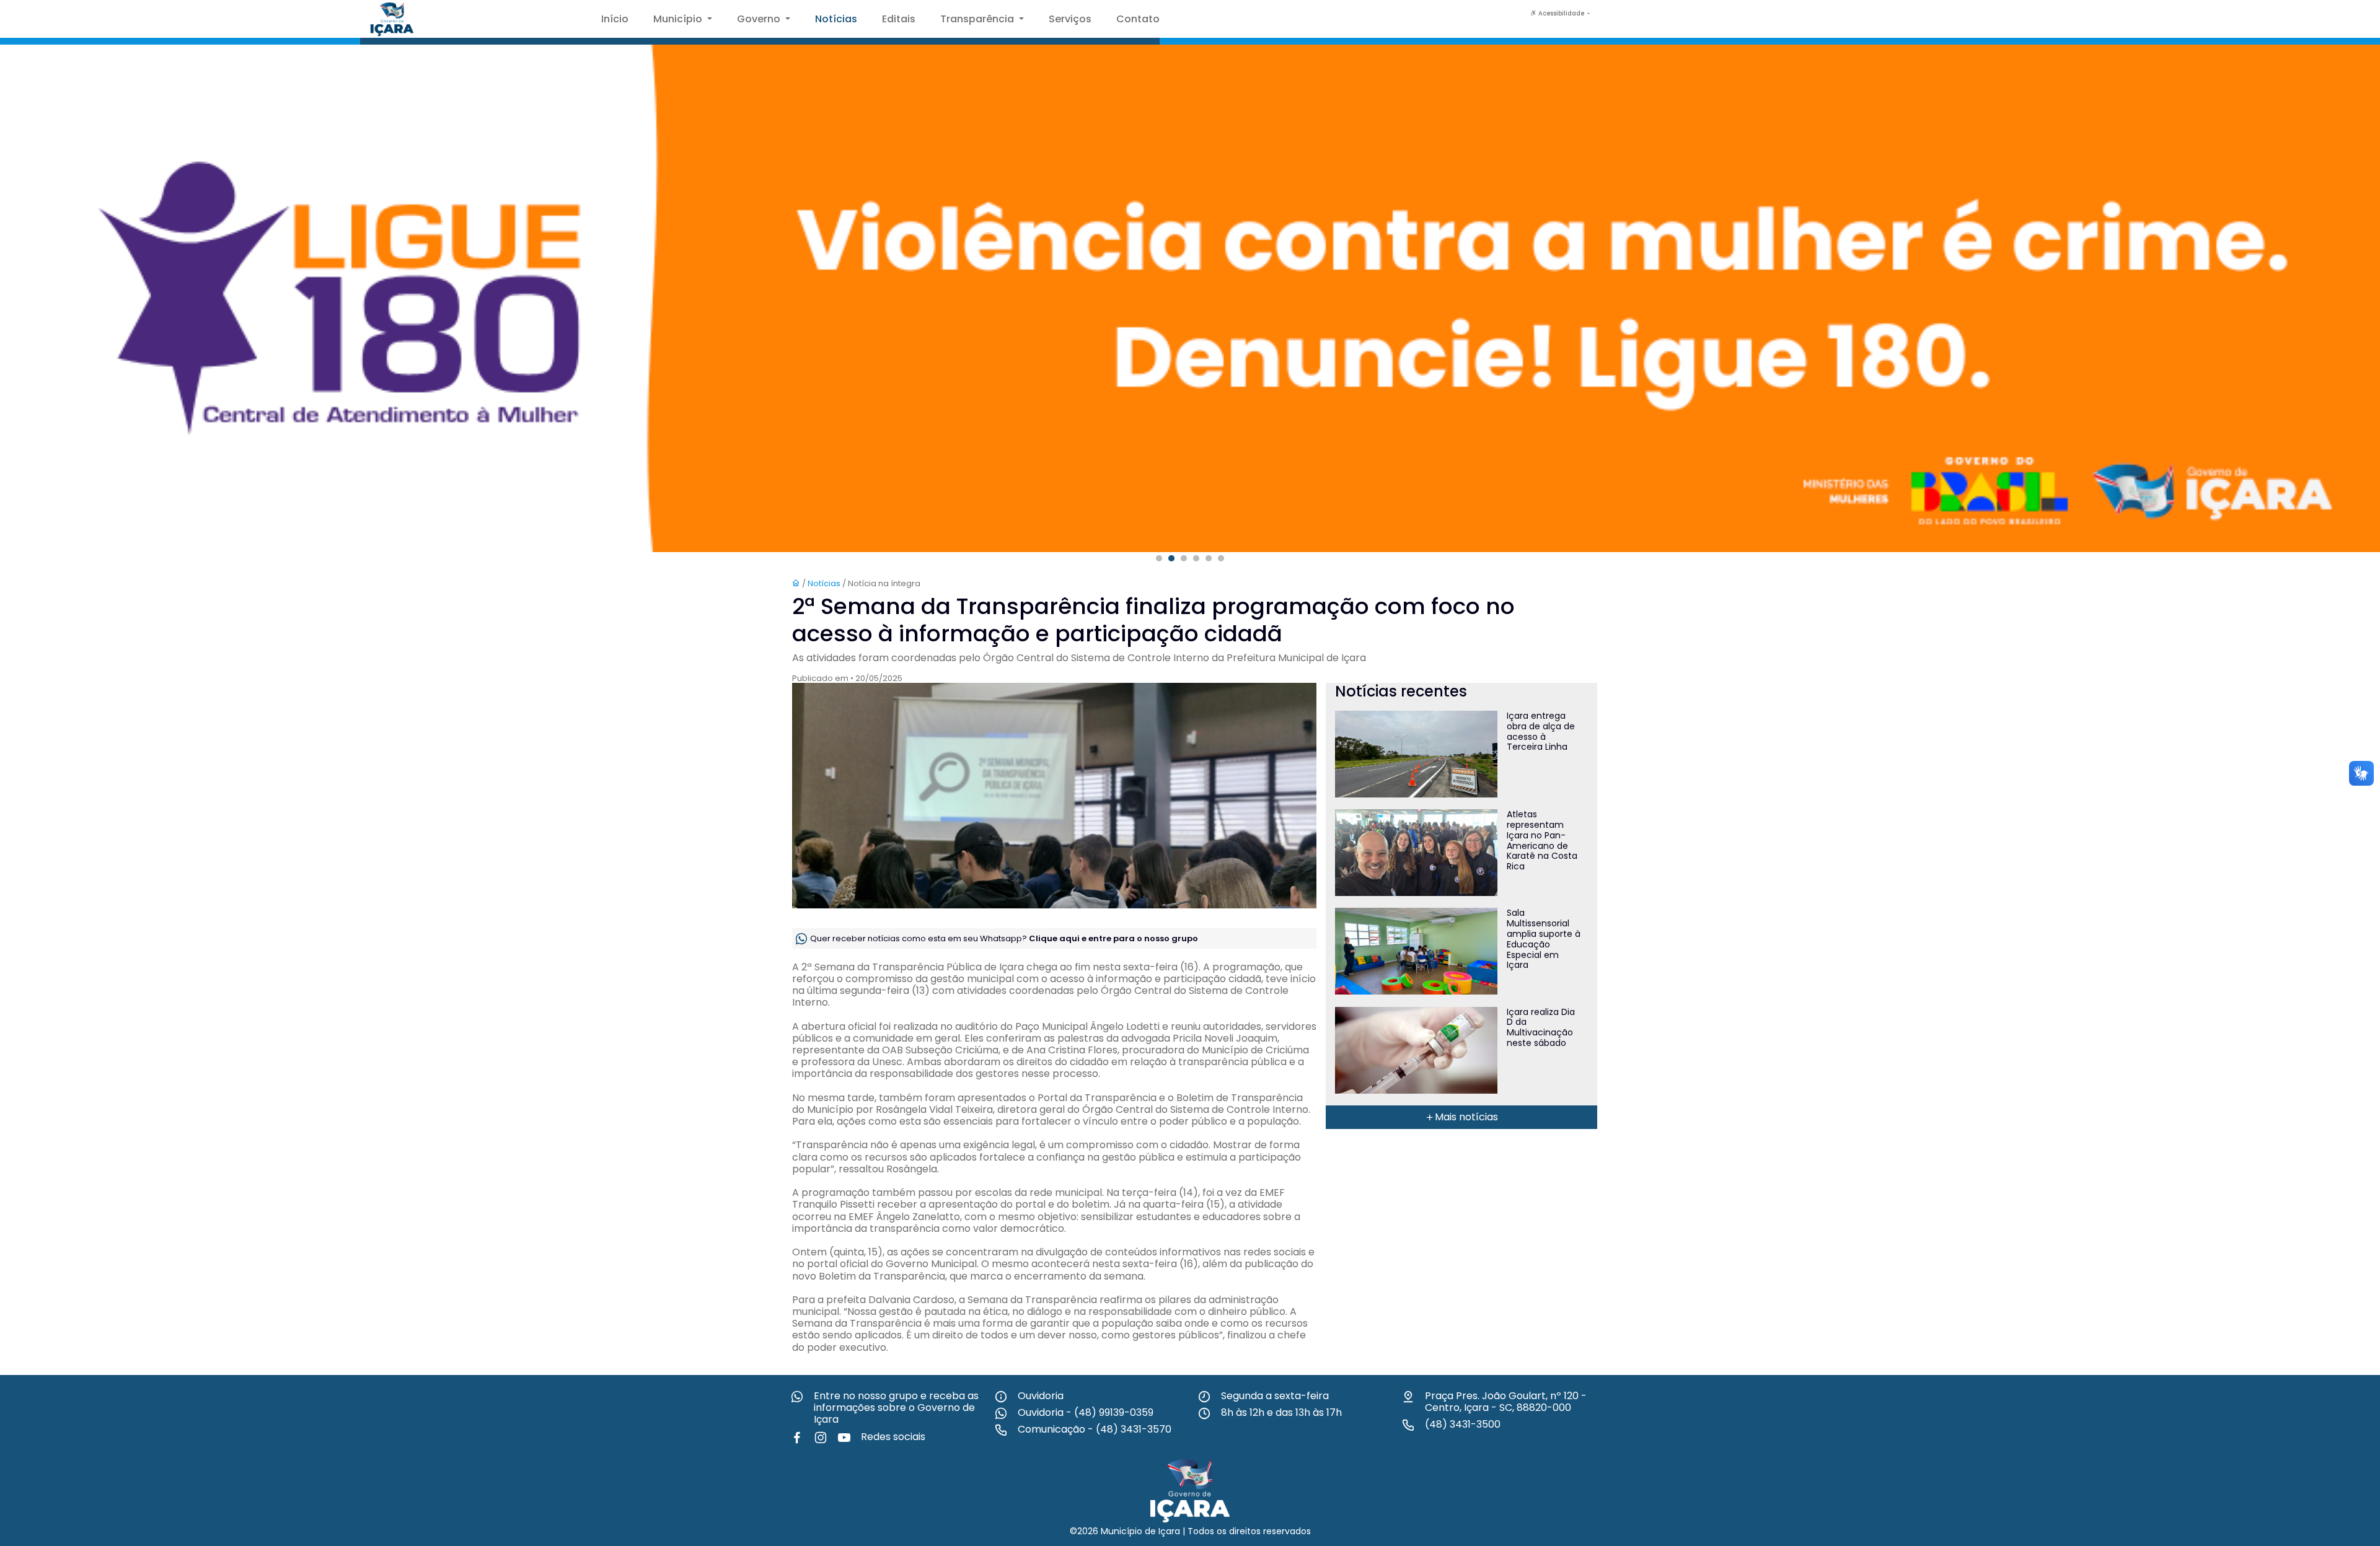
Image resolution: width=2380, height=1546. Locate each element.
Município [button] (679, 19)
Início (615, 19)
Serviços (1070, 19)
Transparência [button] (978, 19)
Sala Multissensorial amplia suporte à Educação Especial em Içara (1544, 939)
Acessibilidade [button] (1561, 13)
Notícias (836, 19)
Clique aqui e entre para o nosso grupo (1113, 938)
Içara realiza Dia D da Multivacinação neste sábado (1541, 1027)
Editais (899, 19)
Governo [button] (760, 19)
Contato (1138, 19)
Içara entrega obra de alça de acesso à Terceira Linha (1541, 731)
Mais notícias (1466, 1117)
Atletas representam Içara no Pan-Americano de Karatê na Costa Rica (1542, 840)
